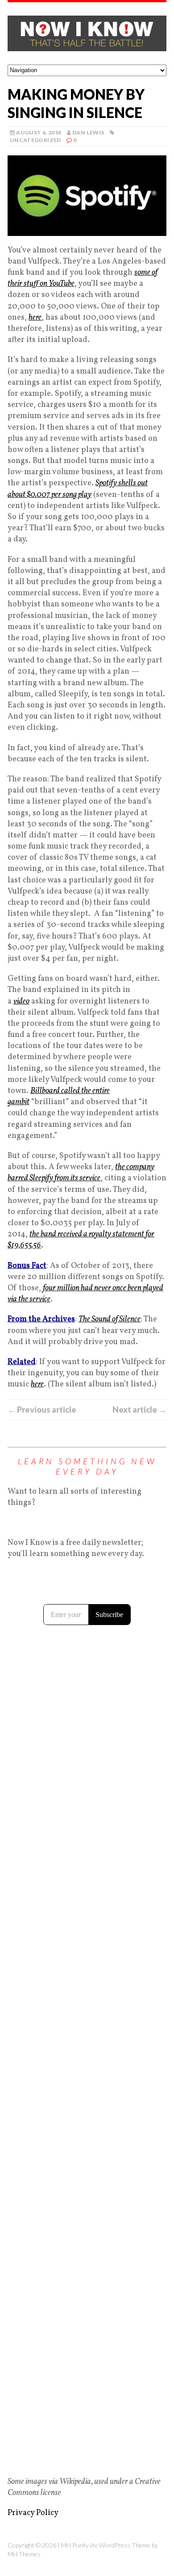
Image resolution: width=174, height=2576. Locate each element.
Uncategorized (35, 140)
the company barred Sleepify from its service (81, 1173)
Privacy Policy (33, 2513)
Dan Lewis (88, 132)
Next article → (139, 1410)
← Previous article (42, 1410)
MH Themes (24, 2554)
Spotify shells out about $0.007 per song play (78, 489)
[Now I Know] (87, 33)
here (35, 318)
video (21, 1002)
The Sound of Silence (110, 1319)
